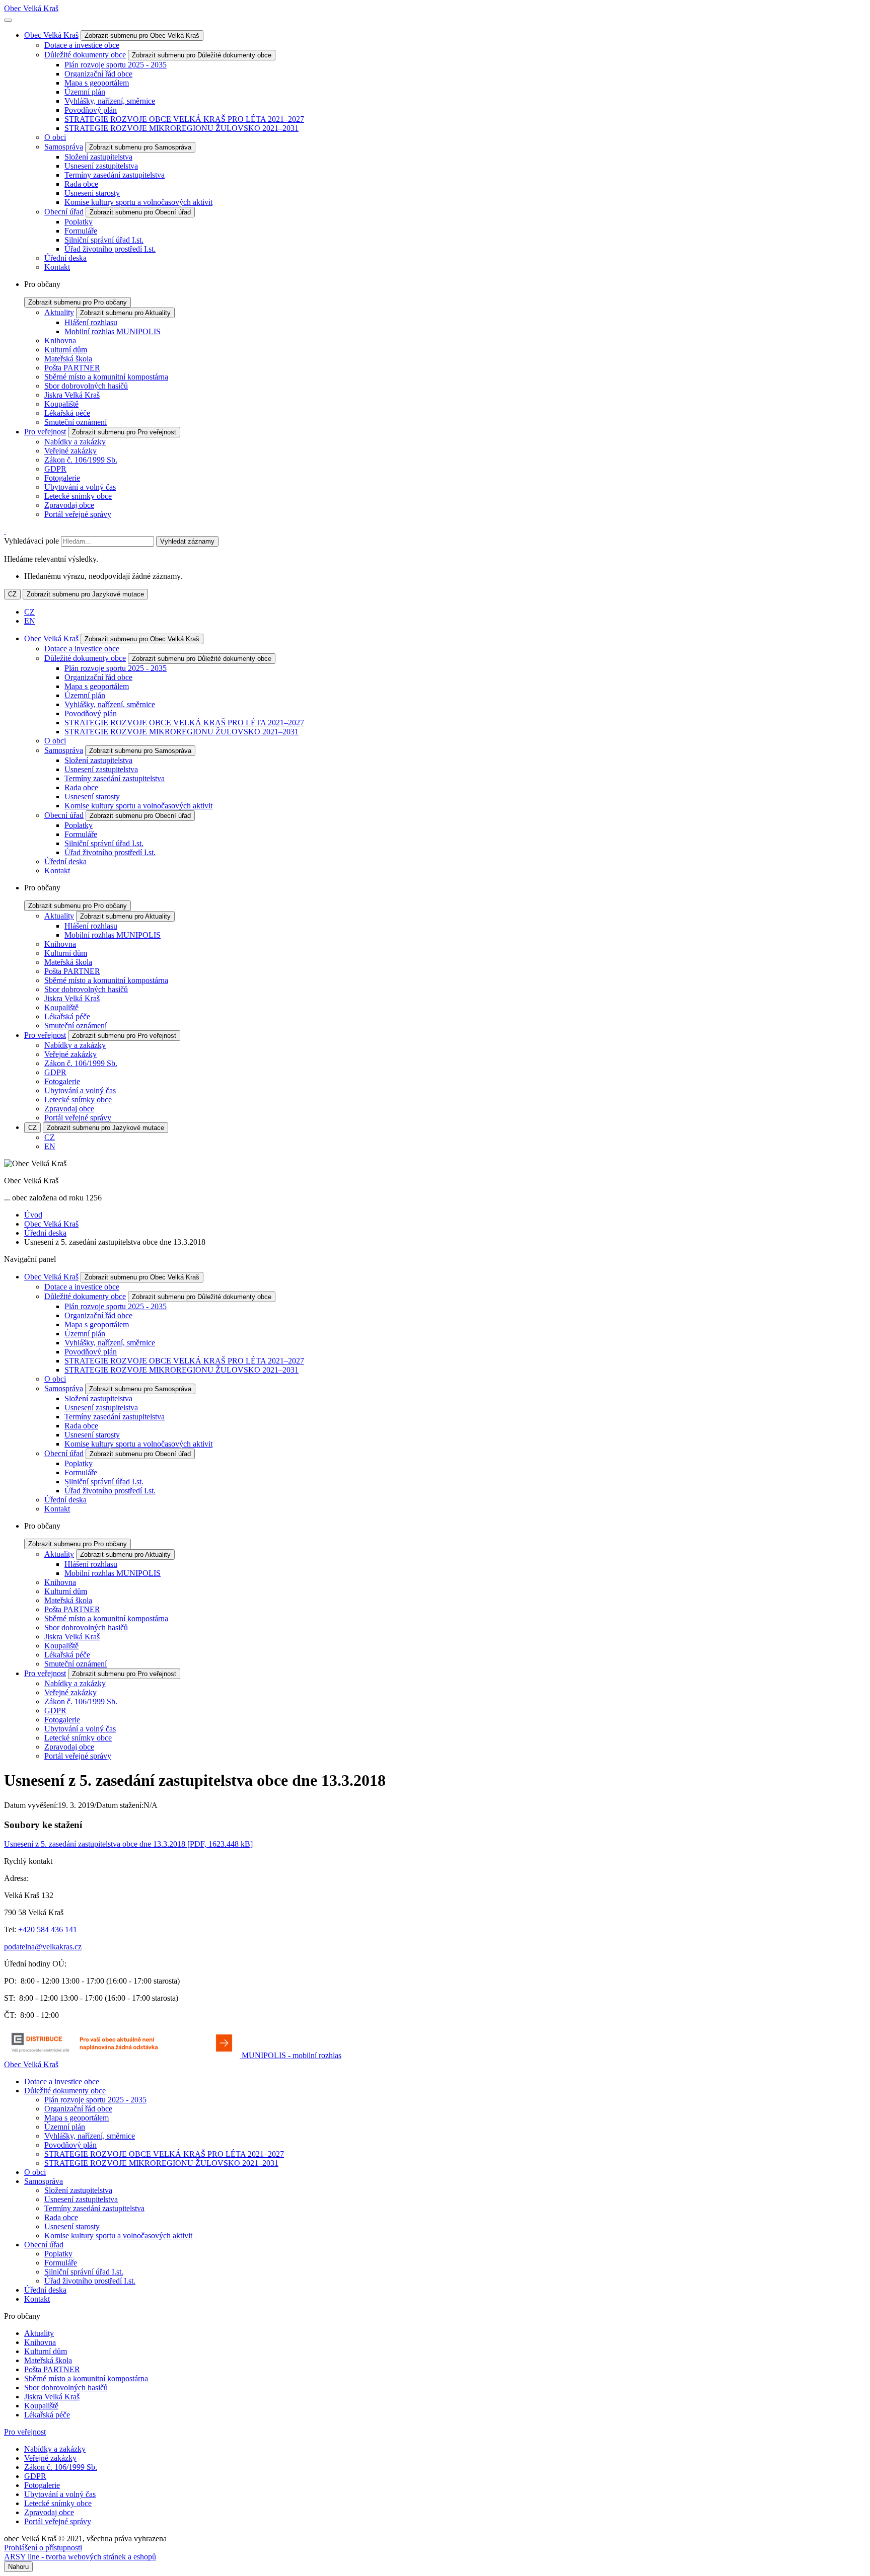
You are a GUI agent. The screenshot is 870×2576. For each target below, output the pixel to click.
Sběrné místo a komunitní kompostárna (106, 377)
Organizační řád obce (98, 74)
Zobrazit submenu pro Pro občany (78, 302)
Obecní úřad (64, 212)
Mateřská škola (68, 359)
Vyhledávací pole (31, 541)
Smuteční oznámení (76, 422)
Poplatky (79, 222)
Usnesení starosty (92, 193)
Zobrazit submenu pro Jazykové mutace (85, 594)
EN (30, 621)
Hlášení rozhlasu (91, 322)
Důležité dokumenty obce (85, 55)
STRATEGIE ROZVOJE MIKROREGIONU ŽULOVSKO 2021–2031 (182, 128)
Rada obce (81, 184)
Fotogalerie (62, 478)
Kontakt (57, 267)
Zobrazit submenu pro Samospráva (140, 147)
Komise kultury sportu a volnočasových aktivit (138, 202)
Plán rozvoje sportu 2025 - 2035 (116, 65)
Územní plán (85, 92)
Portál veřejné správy (78, 514)
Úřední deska (65, 258)
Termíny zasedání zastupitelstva (115, 175)
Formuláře (81, 231)
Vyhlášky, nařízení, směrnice (110, 101)
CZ (12, 594)
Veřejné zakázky (70, 451)
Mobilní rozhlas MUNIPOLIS (113, 331)
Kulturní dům (66, 350)
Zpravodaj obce (69, 505)
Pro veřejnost (45, 432)
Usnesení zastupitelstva (101, 166)
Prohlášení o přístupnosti (43, 2548)
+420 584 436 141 (48, 1929)
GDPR (55, 469)
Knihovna (60, 340)
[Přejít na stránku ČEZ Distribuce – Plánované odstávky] (123, 2055)
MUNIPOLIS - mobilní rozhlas (292, 2055)
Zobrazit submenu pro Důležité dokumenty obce (202, 55)
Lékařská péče (67, 413)
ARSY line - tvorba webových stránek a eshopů (80, 2557)
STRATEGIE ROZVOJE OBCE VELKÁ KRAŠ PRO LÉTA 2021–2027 (184, 119)
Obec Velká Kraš (31, 8)
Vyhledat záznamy (187, 541)
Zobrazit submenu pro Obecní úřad (140, 212)
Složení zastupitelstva (98, 157)
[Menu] (8, 20)
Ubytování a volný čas (80, 487)
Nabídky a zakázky (75, 442)
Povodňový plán (91, 110)
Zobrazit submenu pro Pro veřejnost (124, 432)
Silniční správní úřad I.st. (104, 240)
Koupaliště (61, 404)
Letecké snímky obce (78, 496)
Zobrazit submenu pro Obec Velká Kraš (142, 35)
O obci (55, 137)
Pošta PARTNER (72, 368)
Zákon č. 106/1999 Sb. (81, 460)
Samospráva (64, 147)
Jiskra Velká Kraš (72, 395)
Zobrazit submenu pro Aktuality (125, 313)
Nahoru (18, 2567)
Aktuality (59, 312)
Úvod (33, 1215)
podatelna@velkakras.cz (43, 1947)
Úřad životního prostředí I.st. (110, 249)
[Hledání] (5, 531)
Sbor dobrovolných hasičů (86, 386)
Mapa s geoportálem (97, 83)
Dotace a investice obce (82, 45)
